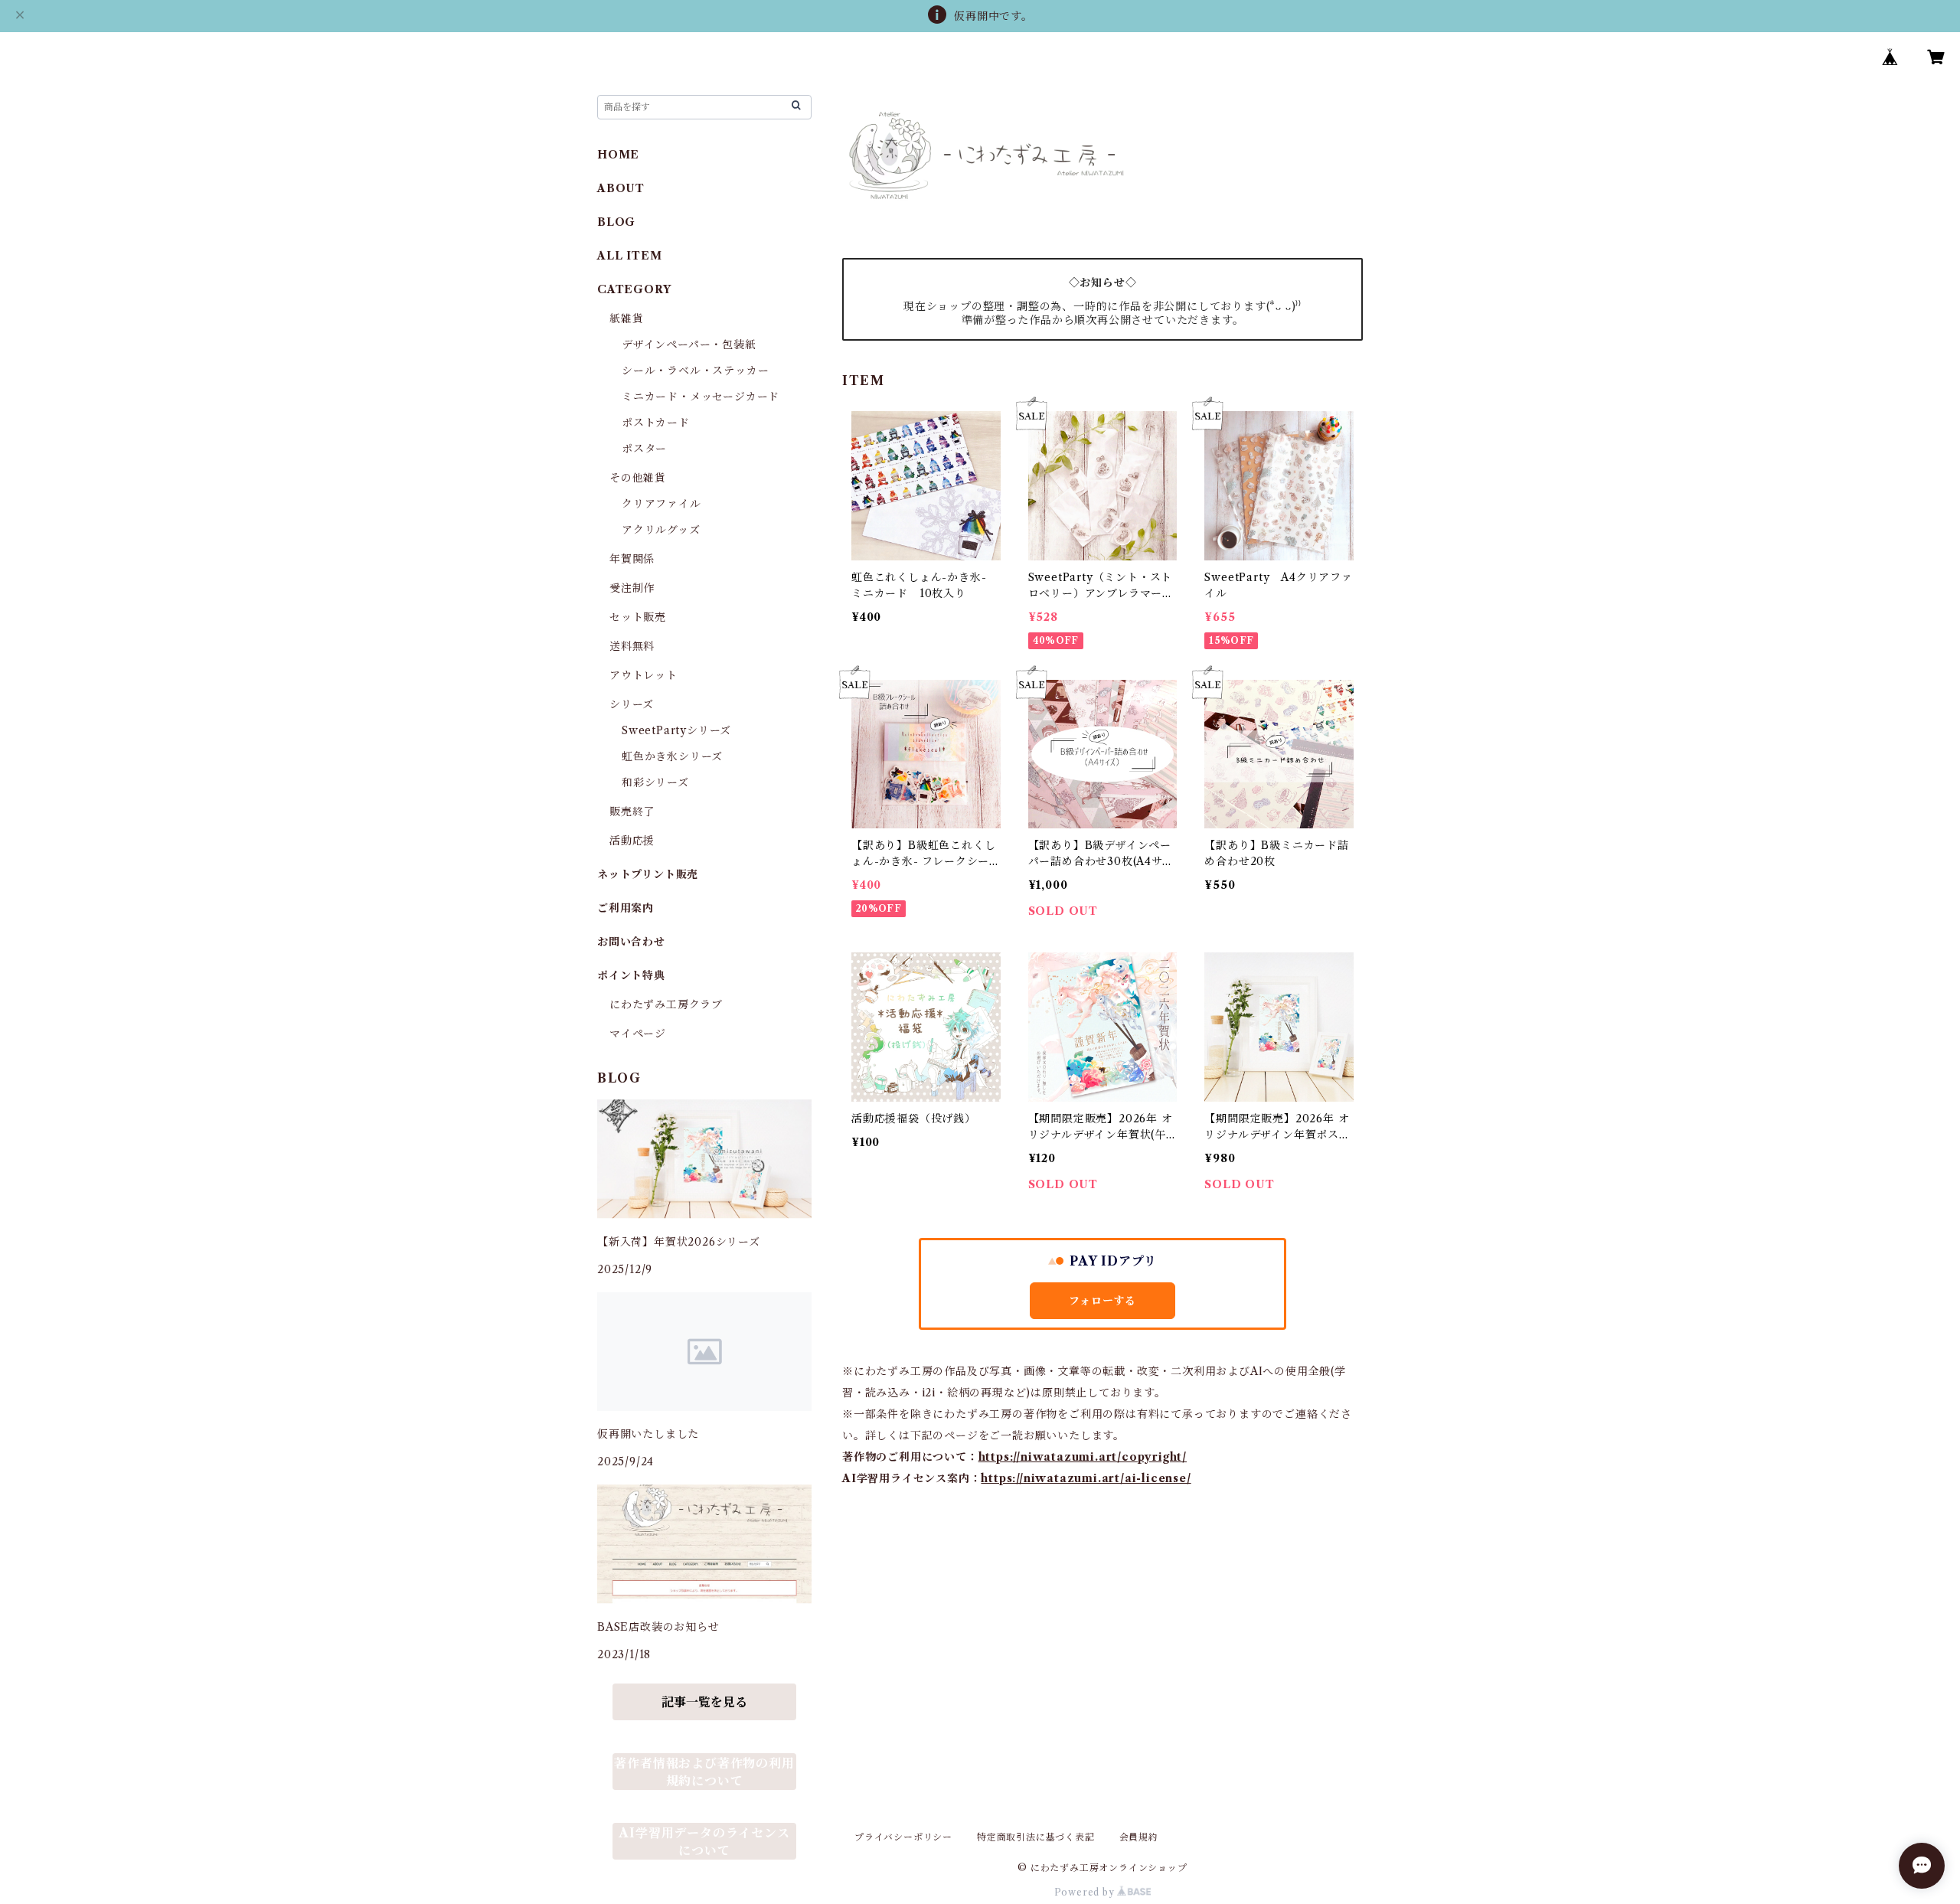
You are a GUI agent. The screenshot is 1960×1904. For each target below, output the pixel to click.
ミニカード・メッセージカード (701, 397)
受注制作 (632, 588)
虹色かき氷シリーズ (672, 756)
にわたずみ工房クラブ (666, 1004)
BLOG (616, 222)
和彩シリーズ (655, 782)
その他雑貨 (638, 478)
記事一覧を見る (704, 1702)
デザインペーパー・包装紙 (689, 345)
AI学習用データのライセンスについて (704, 1842)
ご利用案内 (626, 908)
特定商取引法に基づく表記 (1036, 1837)
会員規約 (1139, 1837)
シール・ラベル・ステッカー (695, 371)
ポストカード (656, 423)
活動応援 (632, 841)
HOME (618, 155)
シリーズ (632, 704)
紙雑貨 (626, 318)
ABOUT (621, 188)
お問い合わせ (631, 942)
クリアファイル (661, 504)
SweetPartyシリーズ (676, 730)
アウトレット (644, 675)
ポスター (644, 449)
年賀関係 (632, 559)
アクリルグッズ (661, 530)
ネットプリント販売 (648, 874)
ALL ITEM (629, 256)
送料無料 (632, 646)
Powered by (1086, 1892)
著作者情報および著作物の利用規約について (704, 1772)
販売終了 (632, 812)
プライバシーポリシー (903, 1837)
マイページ (638, 1034)
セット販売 (638, 617)
